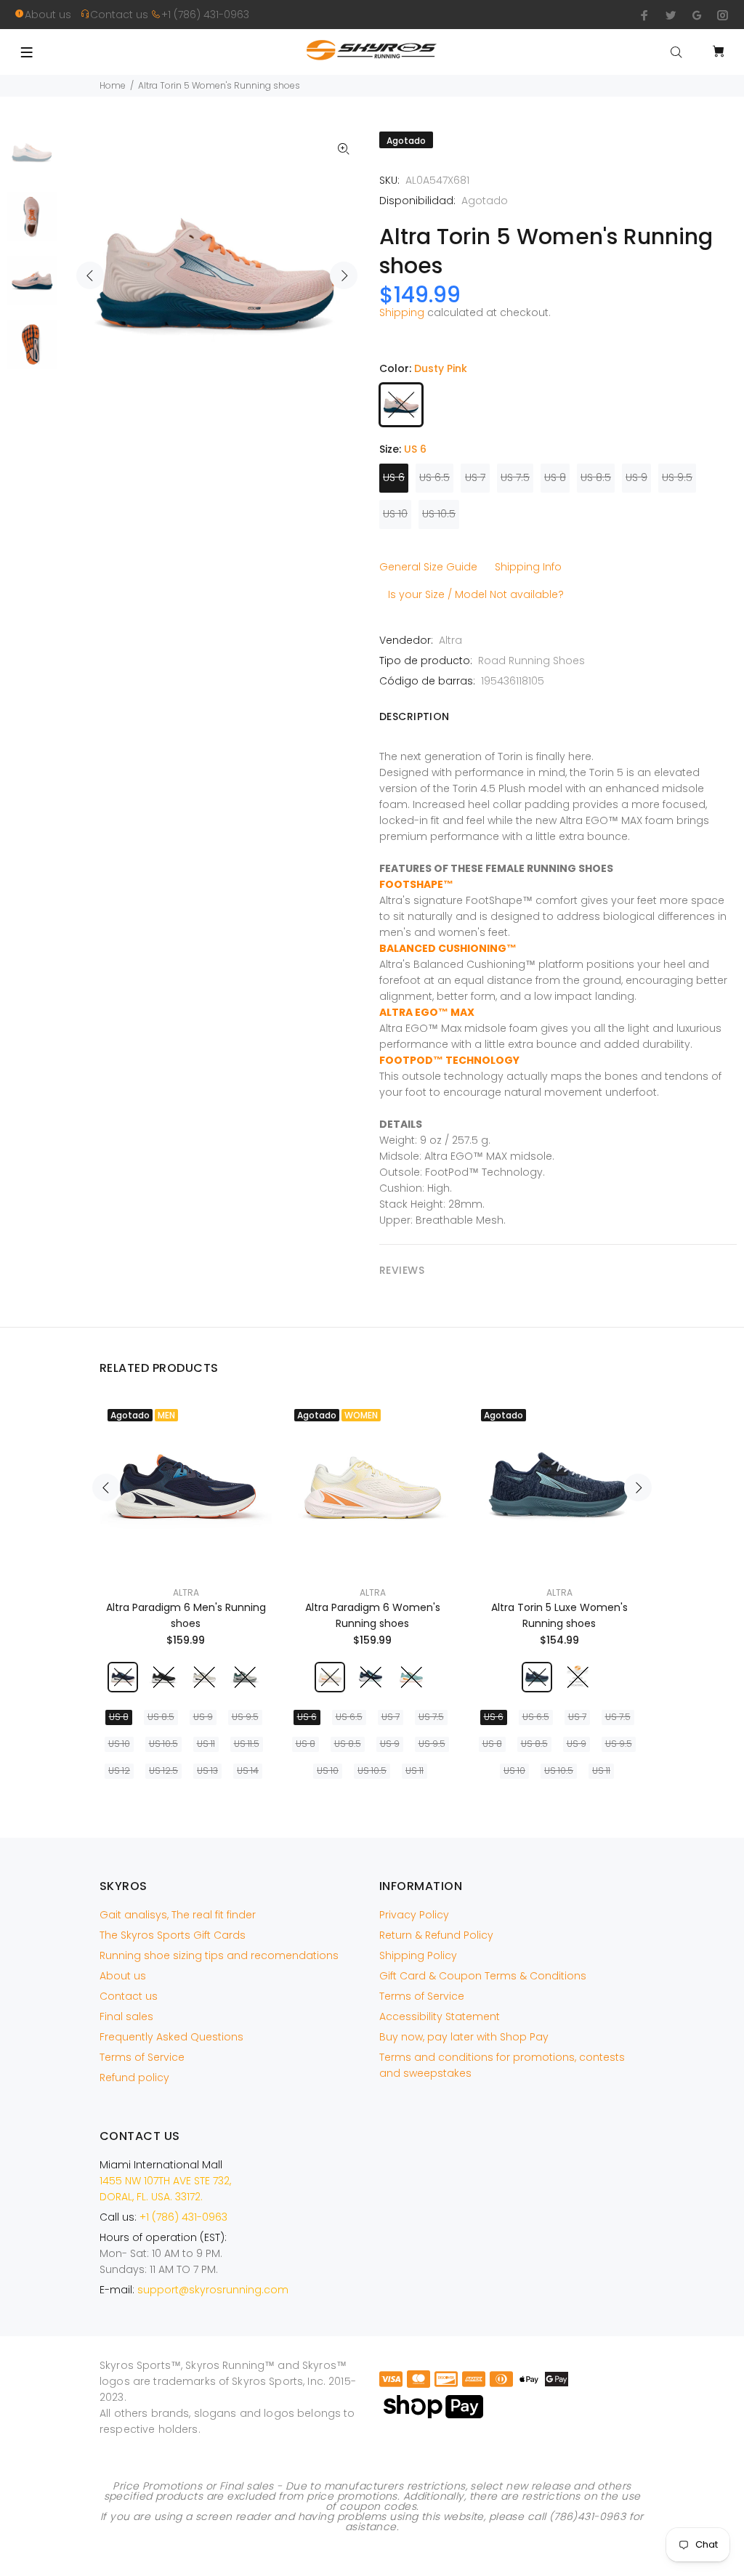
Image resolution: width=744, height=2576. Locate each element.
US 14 (248, 1771)
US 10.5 (439, 514)
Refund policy (134, 2078)
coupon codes (378, 2506)
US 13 (207, 1771)
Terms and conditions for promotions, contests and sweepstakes (502, 2065)
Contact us (121, 15)
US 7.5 (515, 477)
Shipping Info (528, 567)
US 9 (636, 477)
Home (113, 85)
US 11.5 (247, 1744)
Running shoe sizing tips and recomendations (219, 1955)
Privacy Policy (414, 1915)
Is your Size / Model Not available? (476, 594)
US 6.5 (434, 477)
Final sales (126, 2016)
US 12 (119, 1771)
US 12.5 (163, 1771)
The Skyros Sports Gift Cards (173, 1935)
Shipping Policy (418, 1955)
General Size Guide (428, 567)
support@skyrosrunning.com (213, 2290)
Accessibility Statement (440, 2016)
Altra (450, 640)
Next (344, 275)
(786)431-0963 (587, 2516)
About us (52, 15)
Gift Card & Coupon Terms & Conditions (483, 1976)
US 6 (394, 477)
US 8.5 (596, 477)
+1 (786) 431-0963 (205, 15)
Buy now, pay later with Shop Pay (464, 2037)
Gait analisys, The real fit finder (178, 1915)
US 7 (475, 477)
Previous (90, 275)
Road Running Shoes (531, 661)
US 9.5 (677, 477)
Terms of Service (142, 2057)
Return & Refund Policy (436, 1935)
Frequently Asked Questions (171, 2037)
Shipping (402, 312)
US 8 (555, 477)
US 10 (395, 514)
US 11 (206, 1744)
